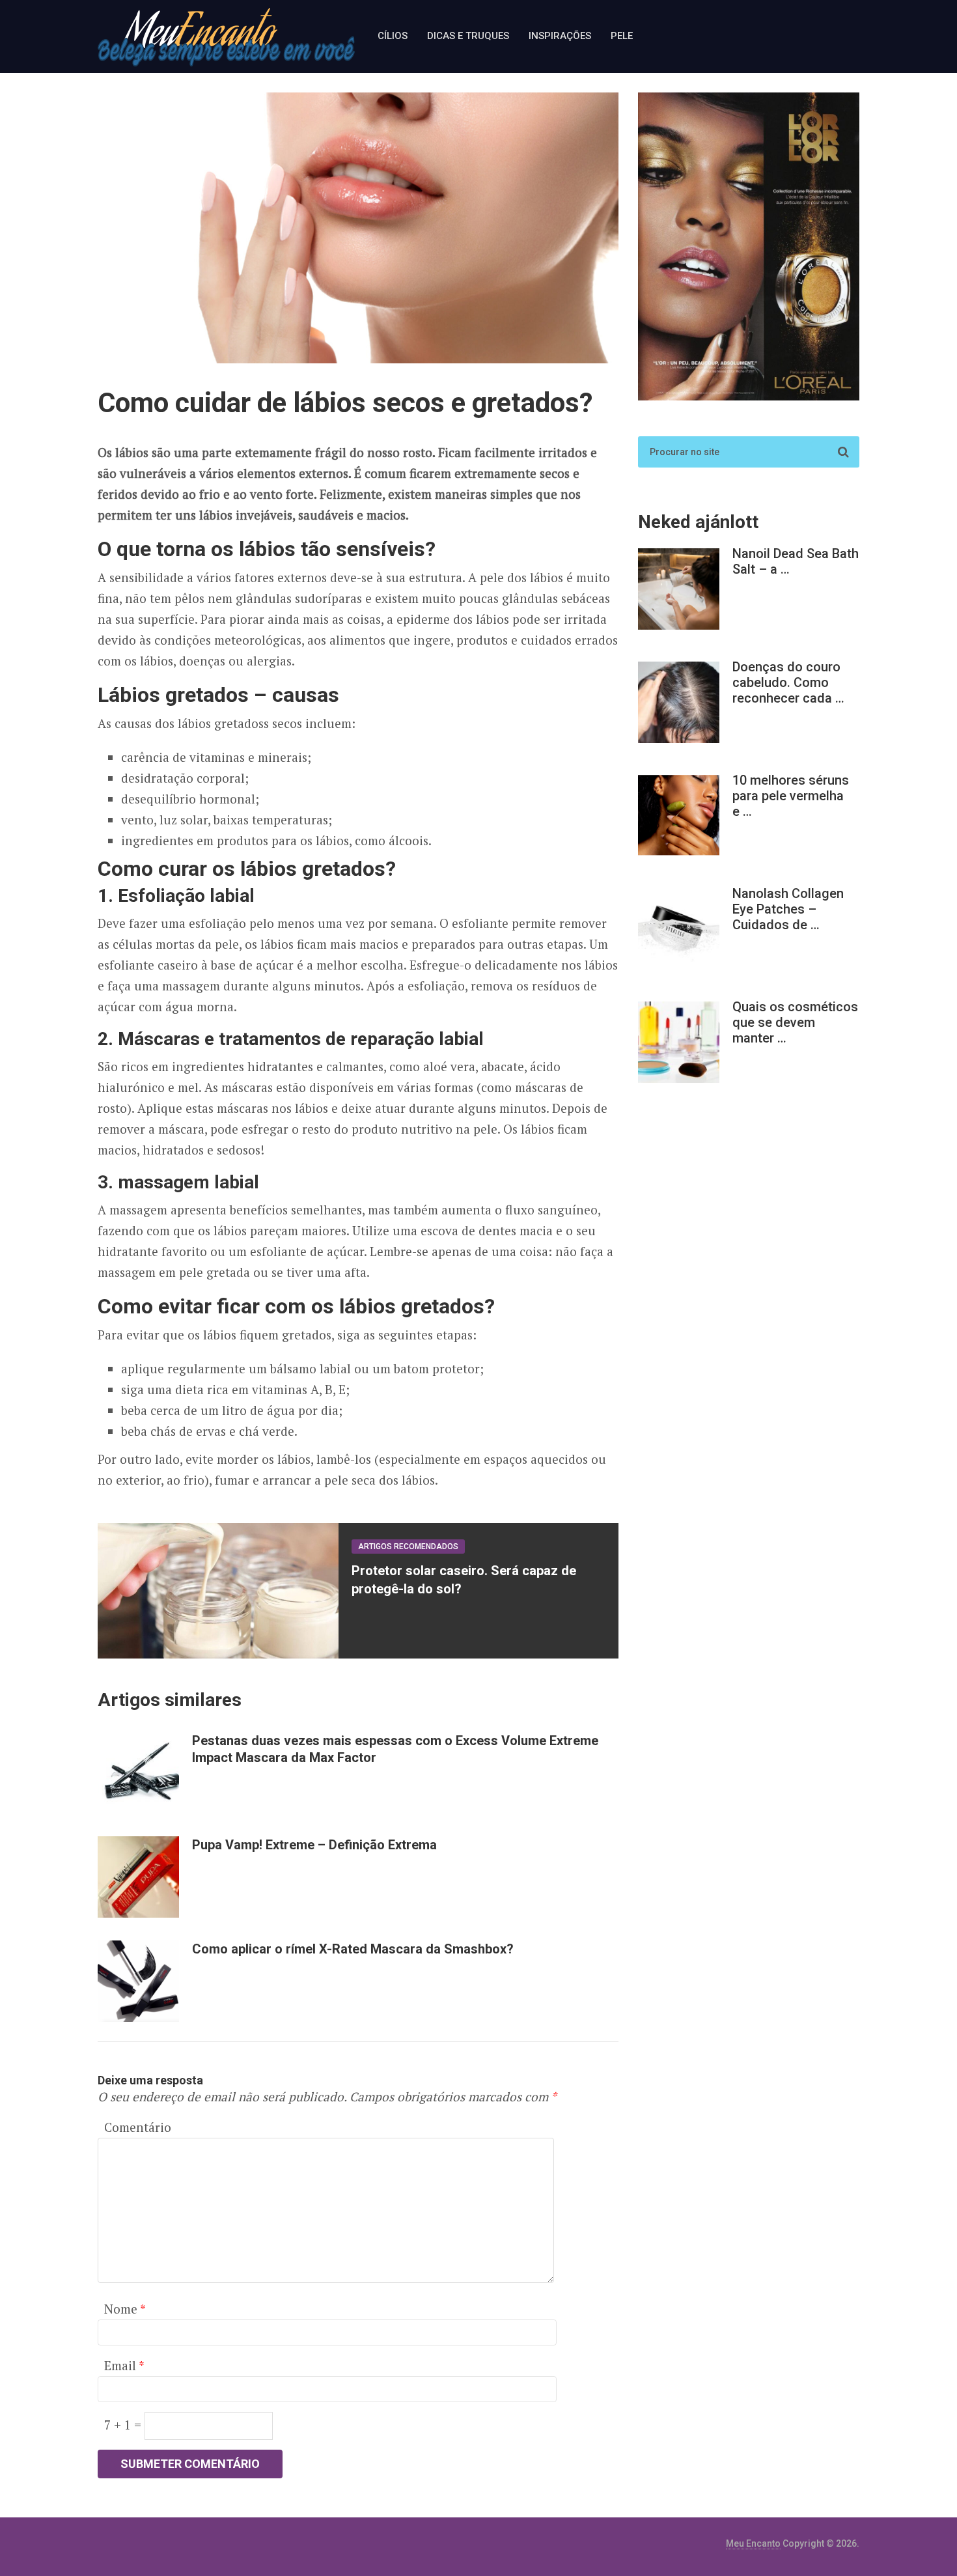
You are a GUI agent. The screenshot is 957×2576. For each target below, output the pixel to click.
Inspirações (560, 36)
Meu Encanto (753, 2543)
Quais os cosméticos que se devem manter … (795, 1022)
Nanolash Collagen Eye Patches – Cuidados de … (788, 909)
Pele (622, 36)
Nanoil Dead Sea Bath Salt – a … (796, 561)
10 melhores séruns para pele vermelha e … (791, 796)
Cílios (393, 36)
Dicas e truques (468, 36)
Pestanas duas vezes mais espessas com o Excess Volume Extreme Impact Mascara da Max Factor (395, 1749)
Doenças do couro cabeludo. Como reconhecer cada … (788, 682)
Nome (125, 2309)
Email (124, 2365)
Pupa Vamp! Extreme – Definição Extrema (314, 1845)
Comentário (138, 2127)
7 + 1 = (124, 2425)
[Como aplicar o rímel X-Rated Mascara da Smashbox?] (138, 1981)
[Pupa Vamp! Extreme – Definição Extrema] (138, 1877)
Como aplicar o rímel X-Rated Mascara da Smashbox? (353, 1949)
